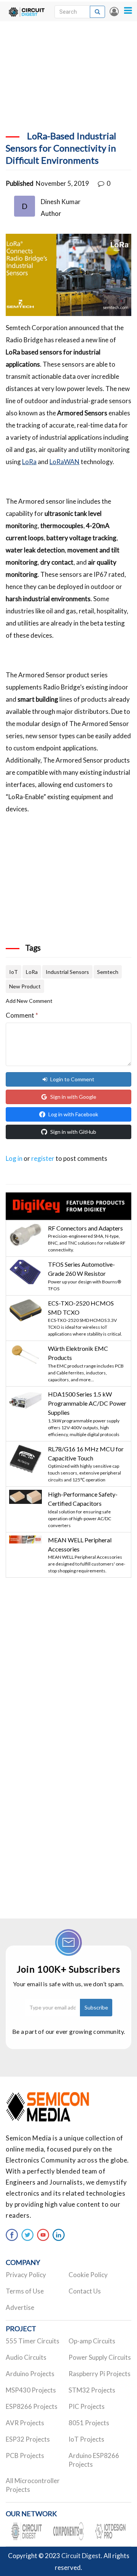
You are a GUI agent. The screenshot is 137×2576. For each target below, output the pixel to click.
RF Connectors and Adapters (85, 1228)
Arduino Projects (30, 2374)
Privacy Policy (26, 2275)
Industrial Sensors (67, 972)
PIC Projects (87, 2406)
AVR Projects (25, 2423)
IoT (14, 972)
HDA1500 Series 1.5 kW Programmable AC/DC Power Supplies (87, 1403)
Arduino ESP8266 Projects (94, 2460)
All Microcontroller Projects (33, 2485)
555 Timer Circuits (33, 2341)
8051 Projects (89, 2423)
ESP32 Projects (28, 2439)
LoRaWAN (65, 462)
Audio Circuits (26, 2357)
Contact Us (85, 2291)
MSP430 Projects (31, 2390)
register (43, 1158)
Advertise (20, 2307)
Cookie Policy (88, 2275)
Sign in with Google (73, 1097)
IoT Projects (86, 2439)
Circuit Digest (81, 2556)
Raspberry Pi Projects (100, 2374)
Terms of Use (25, 2291)
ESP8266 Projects (32, 2406)
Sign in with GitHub (73, 1132)
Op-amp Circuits (92, 2341)
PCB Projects (25, 2455)
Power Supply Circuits (100, 2357)
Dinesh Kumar (61, 202)
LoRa (29, 462)
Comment (22, 1015)
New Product (25, 986)
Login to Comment (72, 1079)
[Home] (27, 11)
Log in (114, 11)
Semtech (108, 972)
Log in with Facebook (73, 1114)
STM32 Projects (92, 2390)
